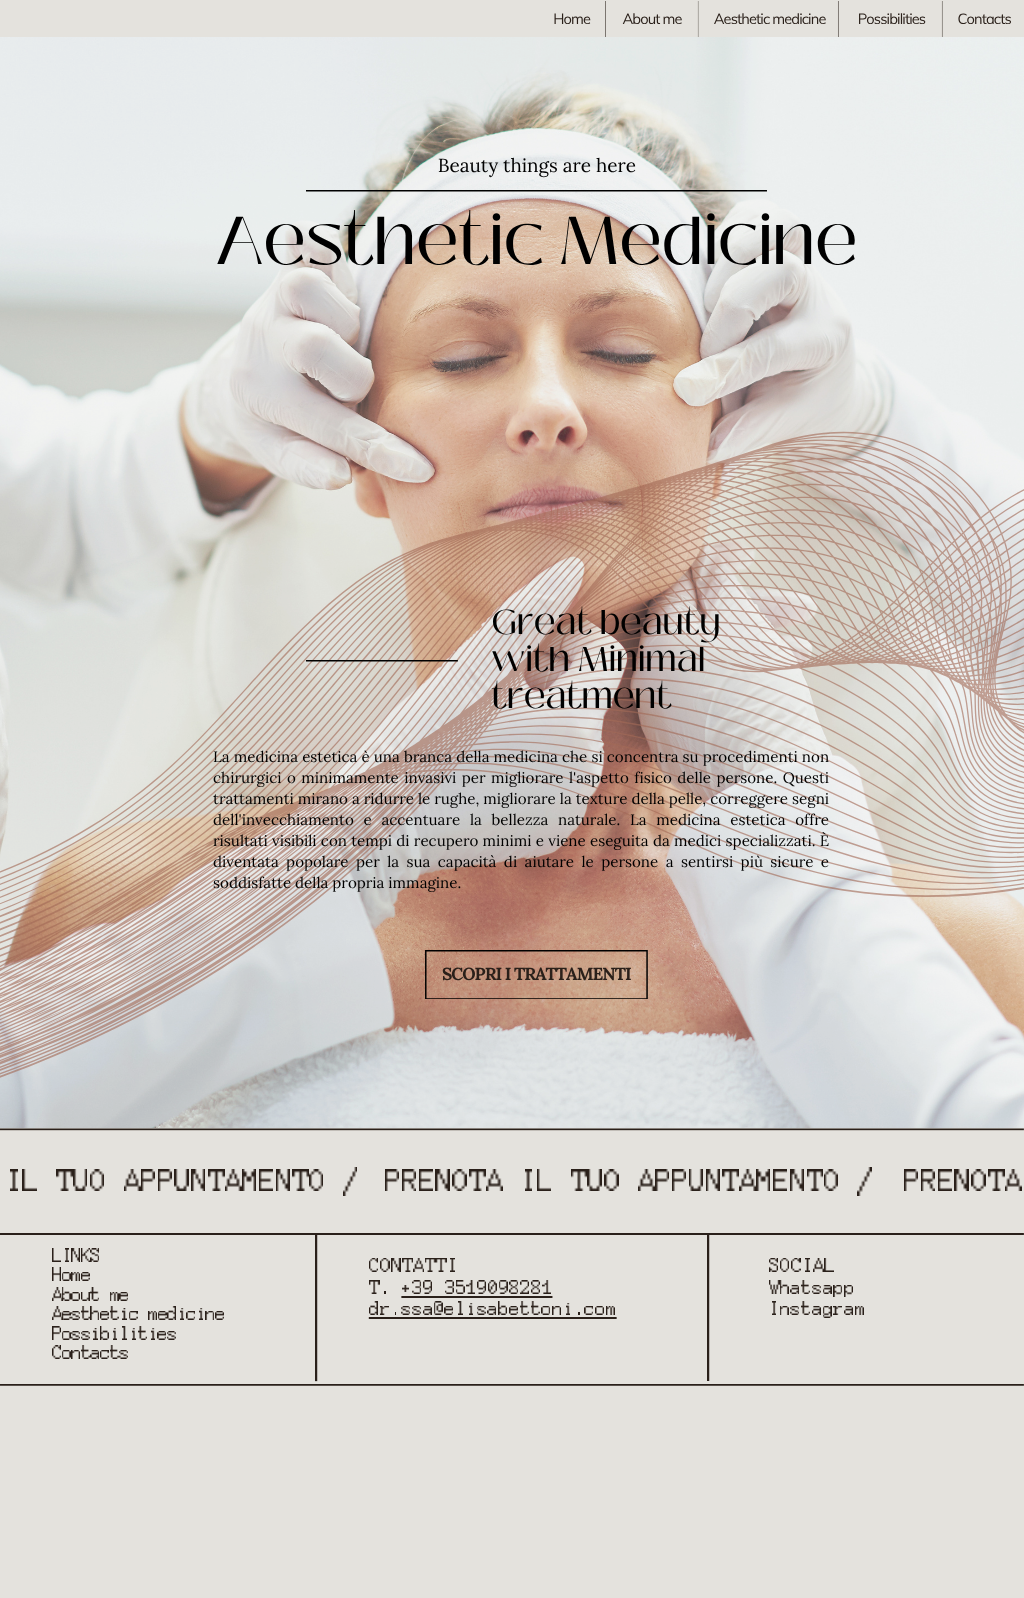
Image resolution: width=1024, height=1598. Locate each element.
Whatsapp (812, 1288)
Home (571, 18)
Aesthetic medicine (770, 18)
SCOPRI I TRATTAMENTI (536, 974)
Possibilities (892, 18)
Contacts (983, 18)
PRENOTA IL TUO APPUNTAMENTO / (629, 1181)
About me (651, 18)
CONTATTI (413, 1265)
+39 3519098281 (476, 1288)
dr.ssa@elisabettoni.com (493, 1309)
